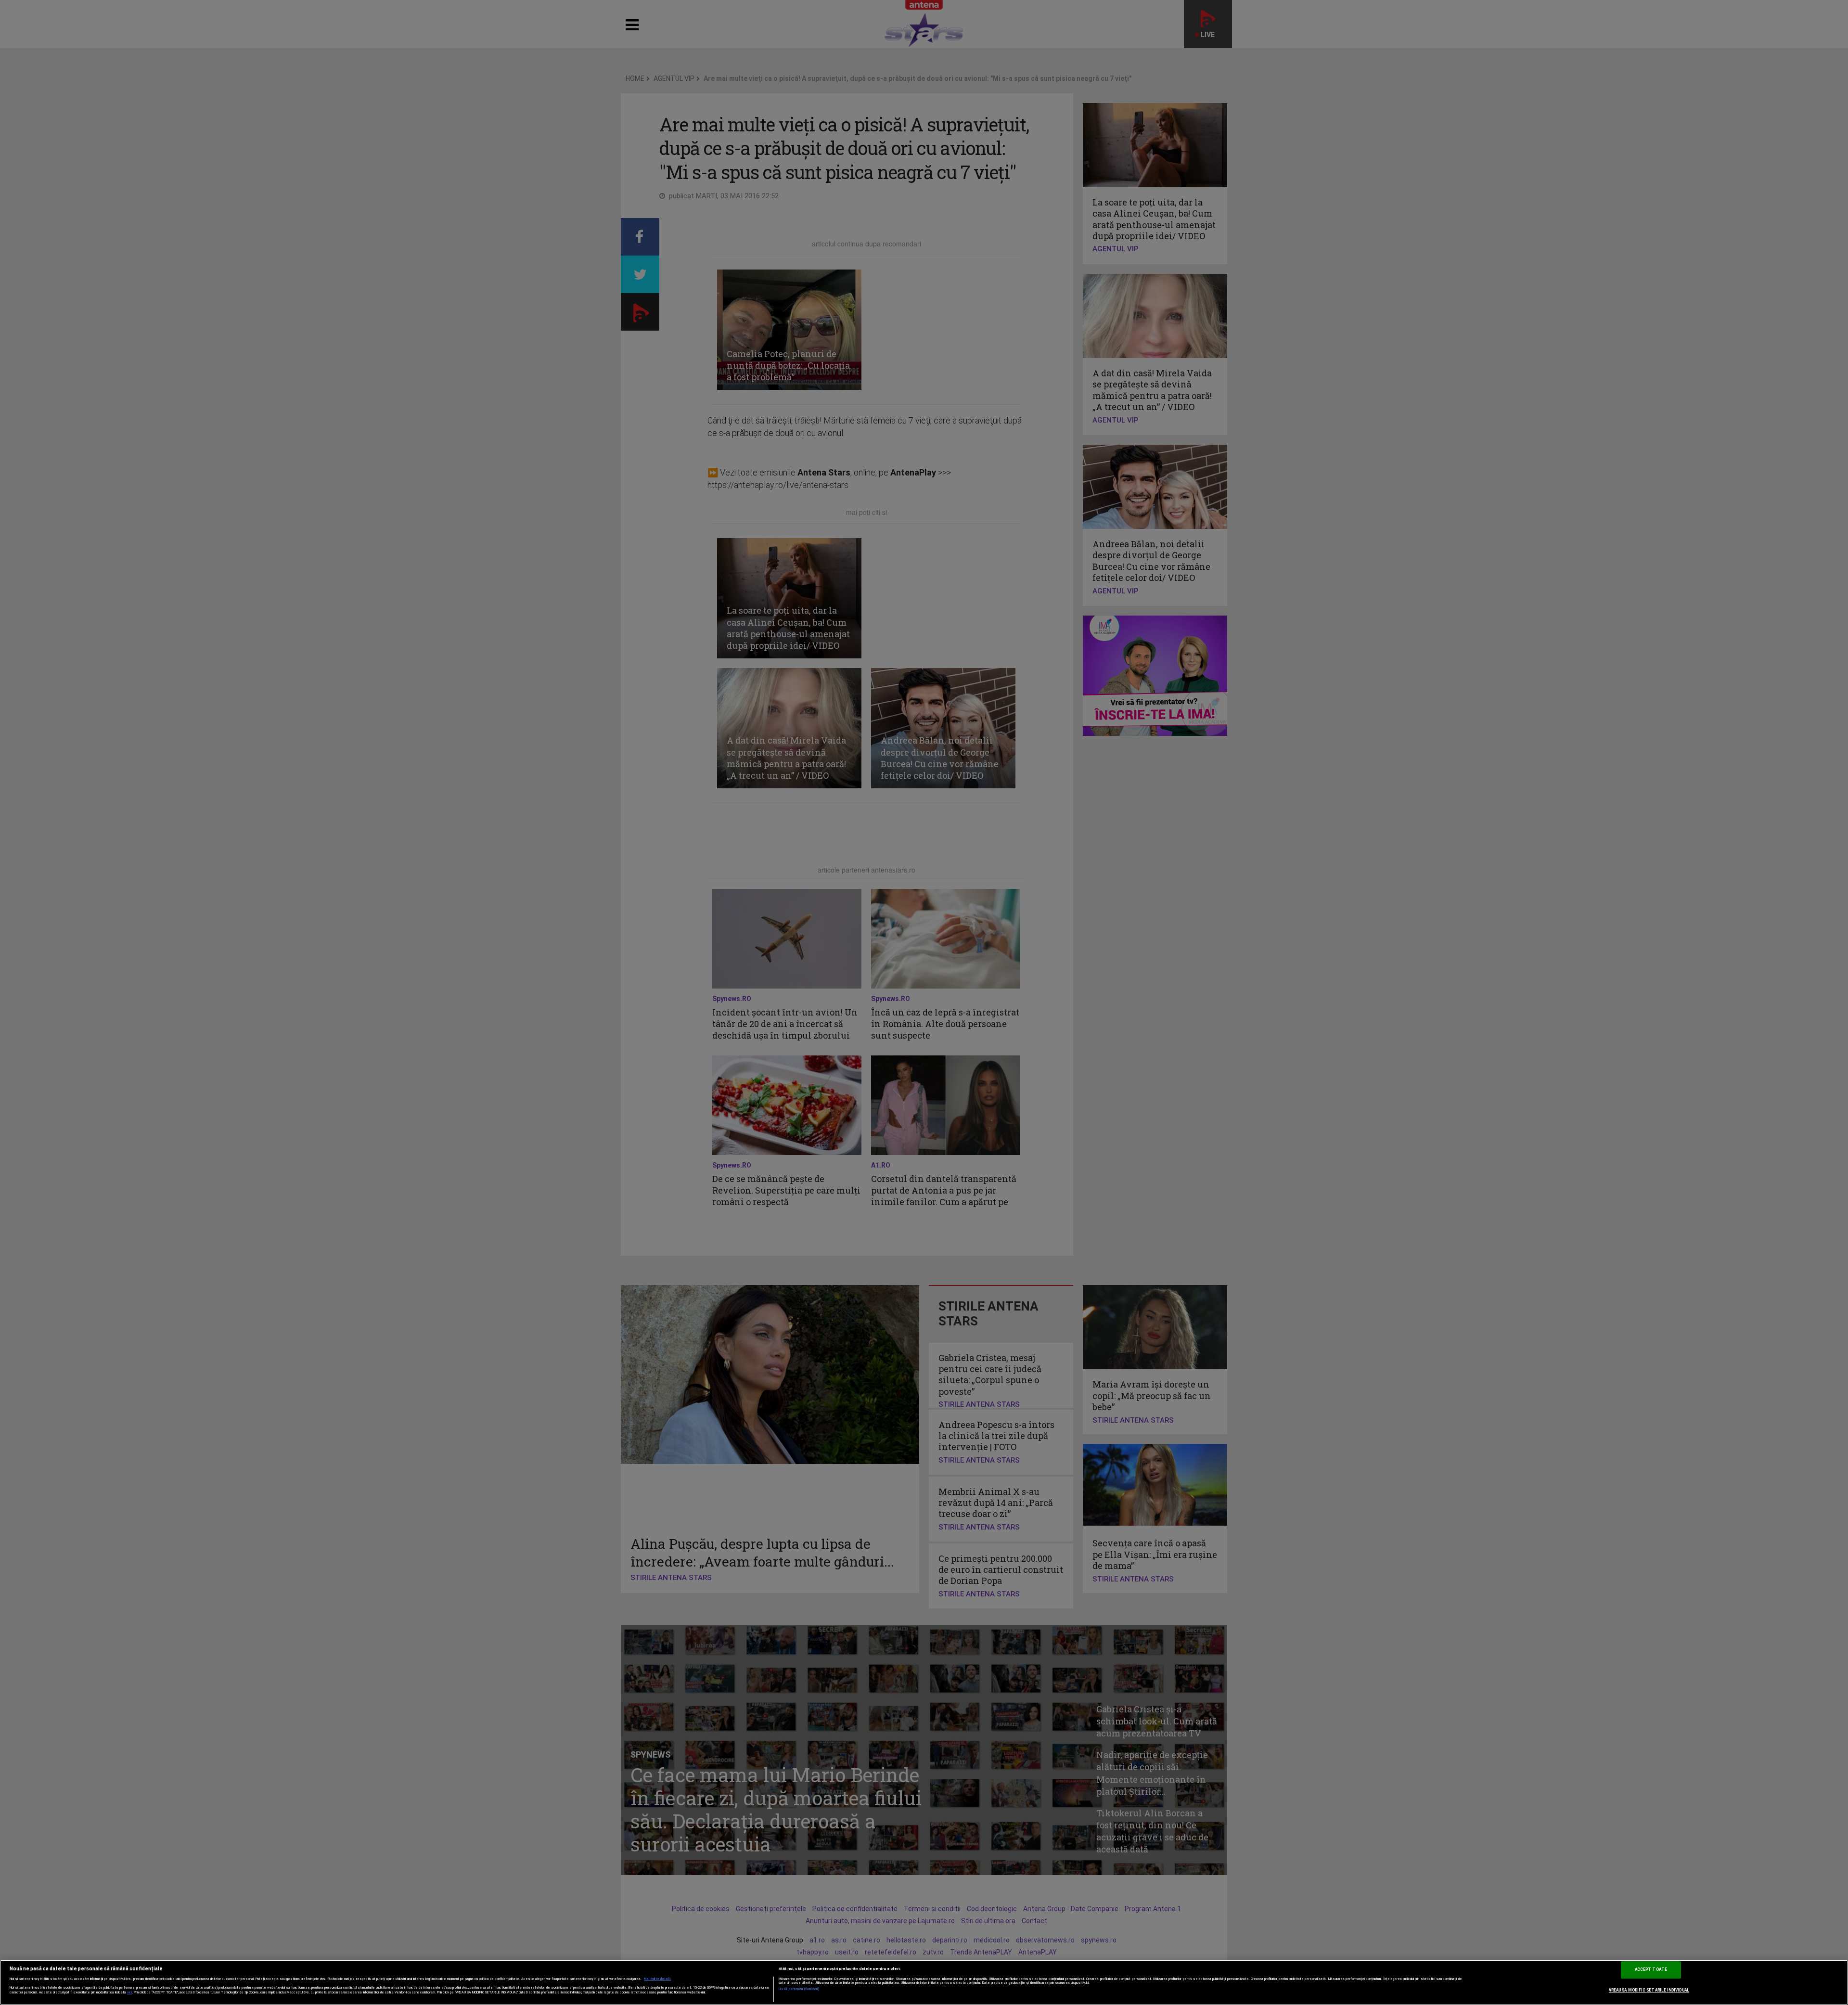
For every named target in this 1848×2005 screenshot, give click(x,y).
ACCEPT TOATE (1651, 1969)
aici (129, 1992)
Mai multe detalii (657, 1979)
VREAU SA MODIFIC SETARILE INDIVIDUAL (1649, 1990)
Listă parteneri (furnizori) (799, 1989)
